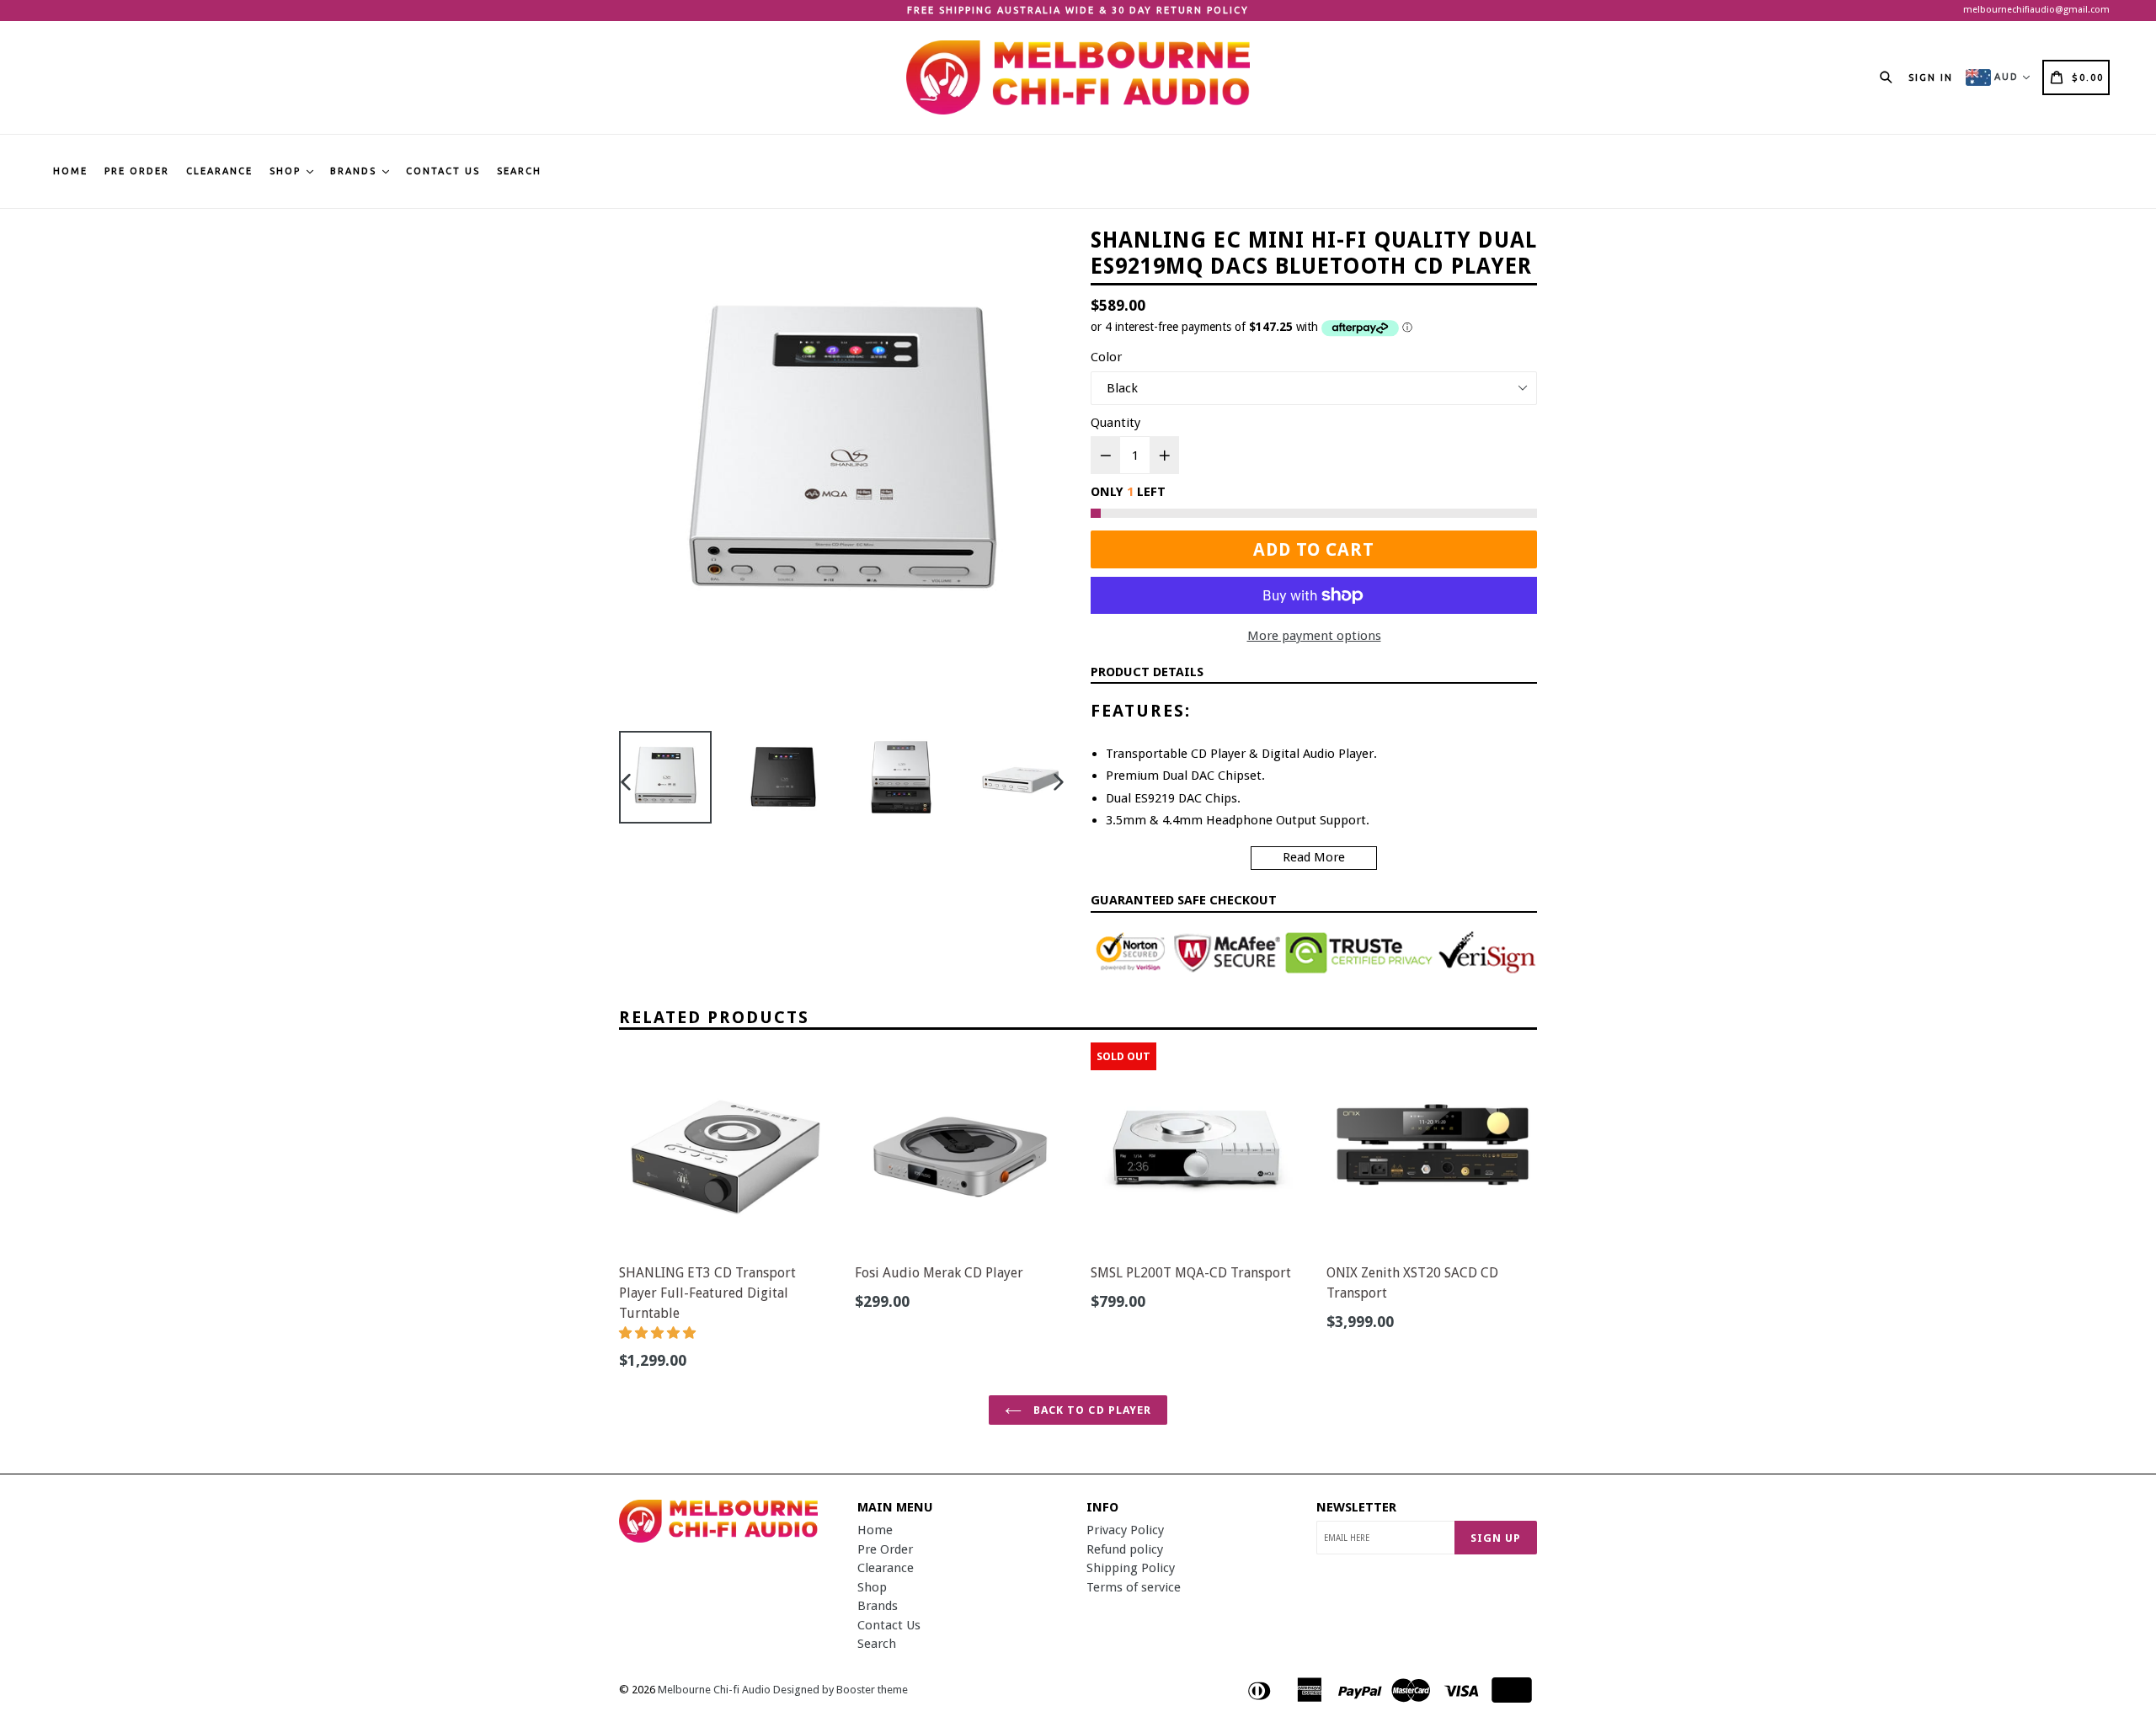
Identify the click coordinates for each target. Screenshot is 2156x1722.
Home (70, 171)
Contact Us (443, 171)
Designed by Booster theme (841, 1690)
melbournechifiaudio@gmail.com (2036, 10)
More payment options (1314, 636)
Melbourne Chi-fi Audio (714, 1690)
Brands (355, 171)
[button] (659, 1333)
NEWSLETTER (1356, 1507)
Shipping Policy (1131, 1568)
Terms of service (1134, 1587)
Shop (287, 171)
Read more (1314, 857)
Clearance (219, 171)
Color (1106, 357)
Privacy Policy (1125, 1530)
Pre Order (137, 171)
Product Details (1147, 672)
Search (519, 171)
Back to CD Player (1091, 1410)
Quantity (1115, 423)
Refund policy (1125, 1549)
